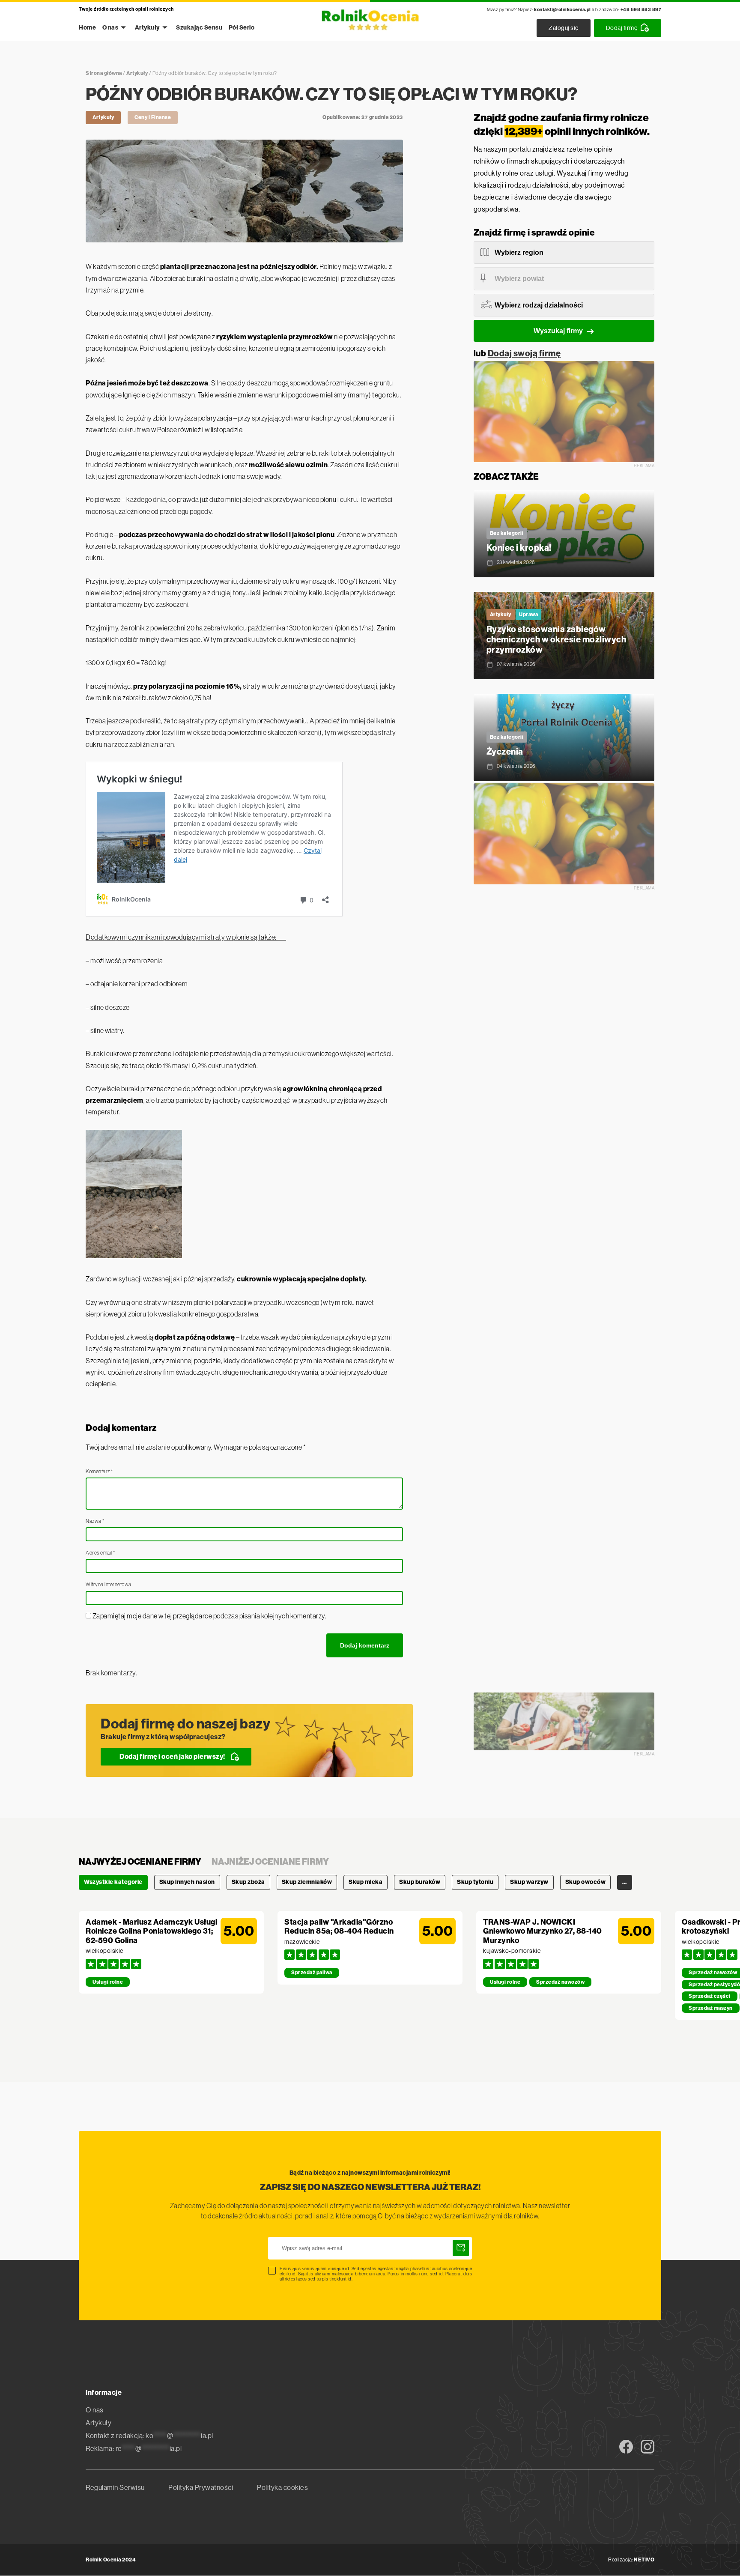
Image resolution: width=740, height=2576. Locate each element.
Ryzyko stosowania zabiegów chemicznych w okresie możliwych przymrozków (556, 640)
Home (87, 28)
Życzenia (505, 752)
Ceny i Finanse (153, 117)
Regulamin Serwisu (115, 2488)
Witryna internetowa (109, 1585)
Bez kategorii (507, 533)
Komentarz (99, 1472)
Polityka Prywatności (201, 2488)
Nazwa (95, 1521)
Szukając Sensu (199, 28)
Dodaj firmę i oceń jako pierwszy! (172, 1757)
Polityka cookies (282, 2488)
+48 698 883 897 (641, 10)
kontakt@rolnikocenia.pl (562, 10)
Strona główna (104, 73)
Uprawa (528, 615)
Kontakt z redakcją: (149, 2436)
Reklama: (134, 2449)
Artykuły (147, 28)
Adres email (100, 1553)
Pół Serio (242, 28)
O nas (110, 28)
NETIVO (644, 2560)
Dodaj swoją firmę (524, 354)
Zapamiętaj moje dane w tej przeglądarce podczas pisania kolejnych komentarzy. (210, 1616)
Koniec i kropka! (519, 548)
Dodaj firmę (622, 28)
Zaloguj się (564, 28)
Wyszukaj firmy (558, 331)
